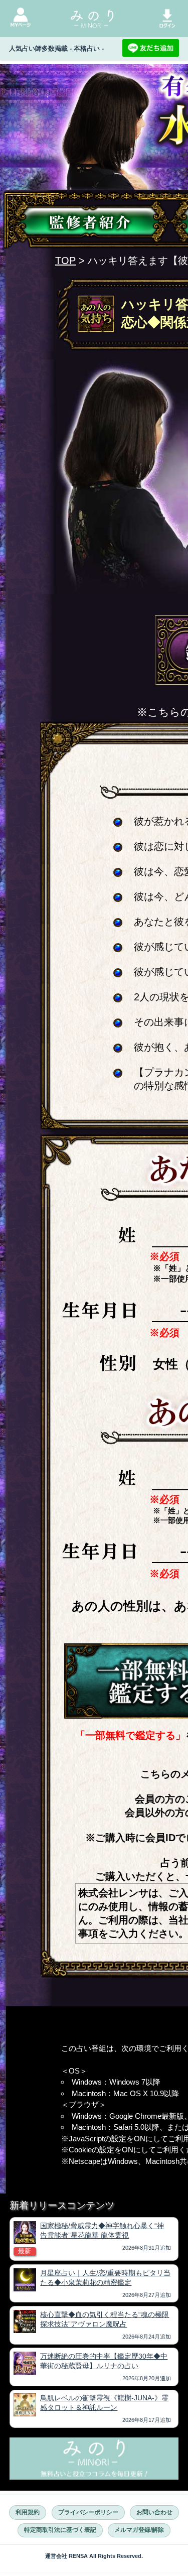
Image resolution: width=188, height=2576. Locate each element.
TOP (65, 261)
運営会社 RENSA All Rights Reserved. (94, 2556)
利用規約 (28, 2512)
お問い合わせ (154, 2512)
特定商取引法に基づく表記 (60, 2530)
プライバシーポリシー (88, 2512)
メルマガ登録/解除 (139, 2530)
